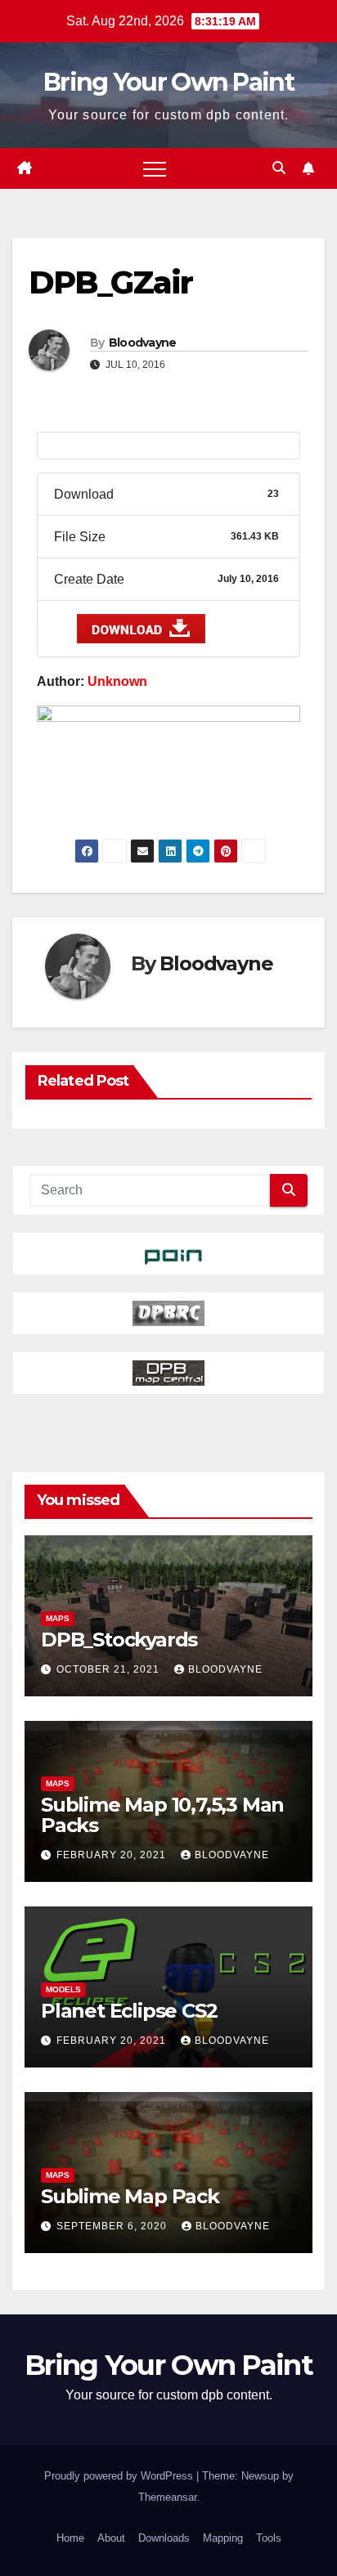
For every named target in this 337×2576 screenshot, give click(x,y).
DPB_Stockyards (119, 1640)
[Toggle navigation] (155, 168)
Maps (58, 1618)
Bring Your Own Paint (168, 82)
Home (70, 2538)
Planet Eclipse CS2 (129, 2011)
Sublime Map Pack (130, 2196)
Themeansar (167, 2497)
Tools (269, 2538)
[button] (279, 168)
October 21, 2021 (110, 1669)
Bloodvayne (143, 343)
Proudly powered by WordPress (120, 2476)
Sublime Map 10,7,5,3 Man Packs (162, 1815)
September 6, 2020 (113, 2226)
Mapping (223, 2538)
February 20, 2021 (113, 1855)
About (111, 2538)
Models (63, 1989)
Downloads (164, 2538)
